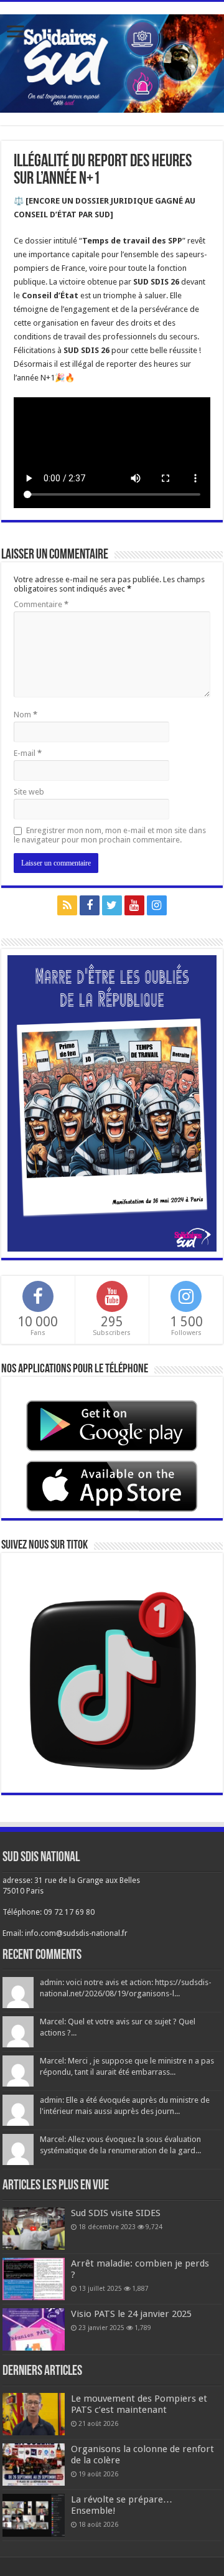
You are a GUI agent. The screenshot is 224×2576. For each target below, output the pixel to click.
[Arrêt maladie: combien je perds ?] (34, 2279)
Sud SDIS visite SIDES (116, 2213)
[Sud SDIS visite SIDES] (34, 2229)
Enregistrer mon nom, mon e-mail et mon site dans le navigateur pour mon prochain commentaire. (110, 835)
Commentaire (41, 604)
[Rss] (67, 905)
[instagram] (157, 905)
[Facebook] (90, 905)
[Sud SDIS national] (112, 61)
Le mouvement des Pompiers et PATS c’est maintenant (139, 2404)
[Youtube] (134, 905)
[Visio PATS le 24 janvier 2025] (34, 2329)
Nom (26, 715)
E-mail (28, 753)
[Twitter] (112, 905)
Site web (29, 792)
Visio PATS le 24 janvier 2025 (131, 2314)
